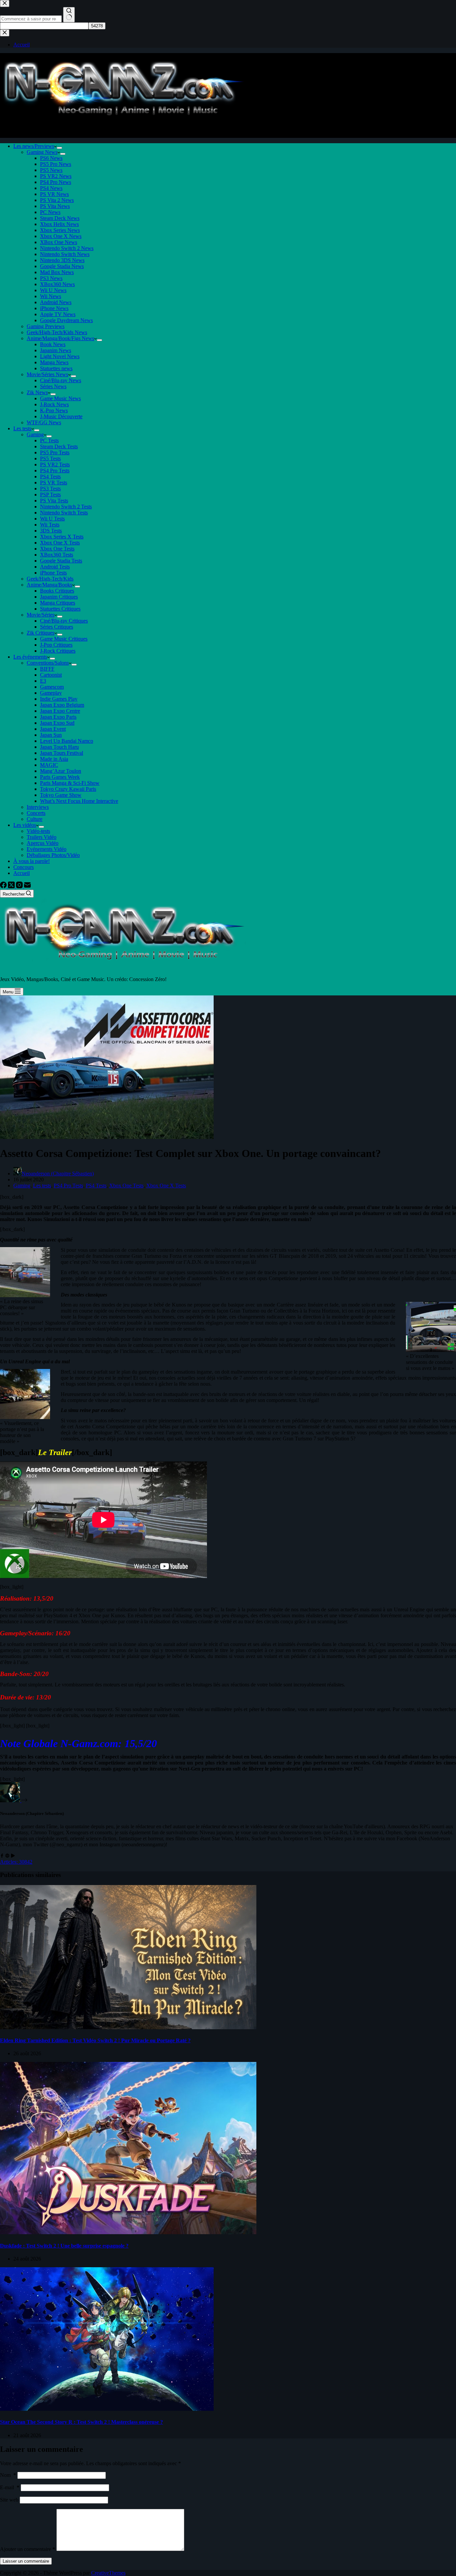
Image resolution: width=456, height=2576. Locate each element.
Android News (56, 302)
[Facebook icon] (2, 1856)
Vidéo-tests (38, 831)
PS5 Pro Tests (55, 452)
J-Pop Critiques (56, 645)
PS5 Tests (50, 458)
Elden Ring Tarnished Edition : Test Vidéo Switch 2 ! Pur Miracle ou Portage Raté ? (95, 2040)
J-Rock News (54, 404)
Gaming (35, 434)
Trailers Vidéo (42, 837)
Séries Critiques (57, 627)
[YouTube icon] (13, 1856)
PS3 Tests (50, 489)
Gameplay (51, 693)
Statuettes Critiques (60, 609)
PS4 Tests (50, 477)
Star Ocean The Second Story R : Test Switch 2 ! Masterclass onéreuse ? (81, 2422)
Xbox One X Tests (60, 543)
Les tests (22, 428)
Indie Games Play (59, 699)
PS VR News (54, 194)
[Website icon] (7, 1856)
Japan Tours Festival (62, 753)
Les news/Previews (34, 146)
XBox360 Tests (57, 555)
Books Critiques (57, 591)
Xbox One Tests (57, 549)
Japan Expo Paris (58, 717)
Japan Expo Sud (57, 723)
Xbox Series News (60, 230)
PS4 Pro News (56, 182)
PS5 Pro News (56, 164)
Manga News (54, 362)
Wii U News (53, 290)
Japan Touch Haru (59, 747)
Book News (53, 344)
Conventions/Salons (48, 663)
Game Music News (60, 398)
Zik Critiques (41, 633)
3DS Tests (51, 531)
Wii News (51, 296)
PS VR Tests (54, 483)
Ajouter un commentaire (28, 2549)
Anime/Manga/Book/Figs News (60, 338)
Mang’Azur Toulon (61, 771)
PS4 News (51, 188)
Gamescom (52, 687)
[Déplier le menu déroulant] (59, 148)
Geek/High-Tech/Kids (50, 579)
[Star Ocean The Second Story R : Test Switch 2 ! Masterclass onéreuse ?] (107, 2409)
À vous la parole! (32, 861)
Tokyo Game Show (61, 795)
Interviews (38, 807)
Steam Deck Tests (59, 446)
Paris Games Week (60, 777)
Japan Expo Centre (60, 711)
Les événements (30, 657)
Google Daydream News (66, 320)
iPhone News (54, 308)
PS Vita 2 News (57, 200)
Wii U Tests (52, 519)
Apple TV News (58, 314)
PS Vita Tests (54, 501)
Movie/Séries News (47, 374)
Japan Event (53, 729)
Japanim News (56, 350)
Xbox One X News (61, 236)
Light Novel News (60, 356)
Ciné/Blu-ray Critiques (64, 621)
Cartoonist (51, 675)
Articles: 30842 (16, 1862)
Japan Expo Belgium (62, 705)
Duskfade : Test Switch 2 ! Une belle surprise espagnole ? (64, 2246)
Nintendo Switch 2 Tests (66, 507)
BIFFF (47, 669)
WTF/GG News (44, 422)
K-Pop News (54, 410)
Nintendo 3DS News (62, 260)
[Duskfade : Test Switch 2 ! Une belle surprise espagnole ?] (128, 2232)
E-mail (10, 2487)
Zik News (37, 392)
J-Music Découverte (61, 416)
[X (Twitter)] (12, 886)
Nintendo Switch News (65, 254)
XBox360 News (57, 284)
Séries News (53, 386)
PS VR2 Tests (55, 464)
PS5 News (51, 170)
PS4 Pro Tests (55, 471)
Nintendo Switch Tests (64, 513)
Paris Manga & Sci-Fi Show (70, 783)
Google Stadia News (62, 266)
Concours (24, 867)
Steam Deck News (60, 218)
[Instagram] (20, 886)
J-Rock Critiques (58, 651)
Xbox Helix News (59, 224)
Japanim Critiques (59, 597)
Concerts (36, 813)
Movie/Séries (41, 615)
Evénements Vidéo (47, 849)
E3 (43, 681)
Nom (8, 2475)
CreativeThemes (108, 2573)
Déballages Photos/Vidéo (53, 855)
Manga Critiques (58, 603)
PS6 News (51, 158)
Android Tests (55, 567)
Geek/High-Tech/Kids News (57, 332)
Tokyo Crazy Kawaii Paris (68, 789)
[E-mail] (27, 886)
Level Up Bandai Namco (67, 741)
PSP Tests (50, 495)
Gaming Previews (46, 326)
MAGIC (49, 765)
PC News (50, 212)
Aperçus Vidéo (43, 843)
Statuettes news (56, 368)
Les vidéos (25, 825)
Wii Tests (50, 525)
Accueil (22, 873)
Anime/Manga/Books (49, 585)
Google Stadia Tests (61, 561)
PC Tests (49, 440)
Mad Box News (57, 272)
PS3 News (51, 278)
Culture (35, 819)
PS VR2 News (56, 176)
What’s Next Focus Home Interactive (79, 801)
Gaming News (42, 152)
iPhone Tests (53, 573)
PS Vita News (55, 206)
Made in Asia (54, 759)
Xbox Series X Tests (62, 537)
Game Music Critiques (64, 639)
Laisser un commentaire (26, 2561)
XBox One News (59, 242)
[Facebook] (4, 886)
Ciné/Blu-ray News (61, 380)
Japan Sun (51, 735)
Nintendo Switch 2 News (67, 248)
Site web (9, 2500)
